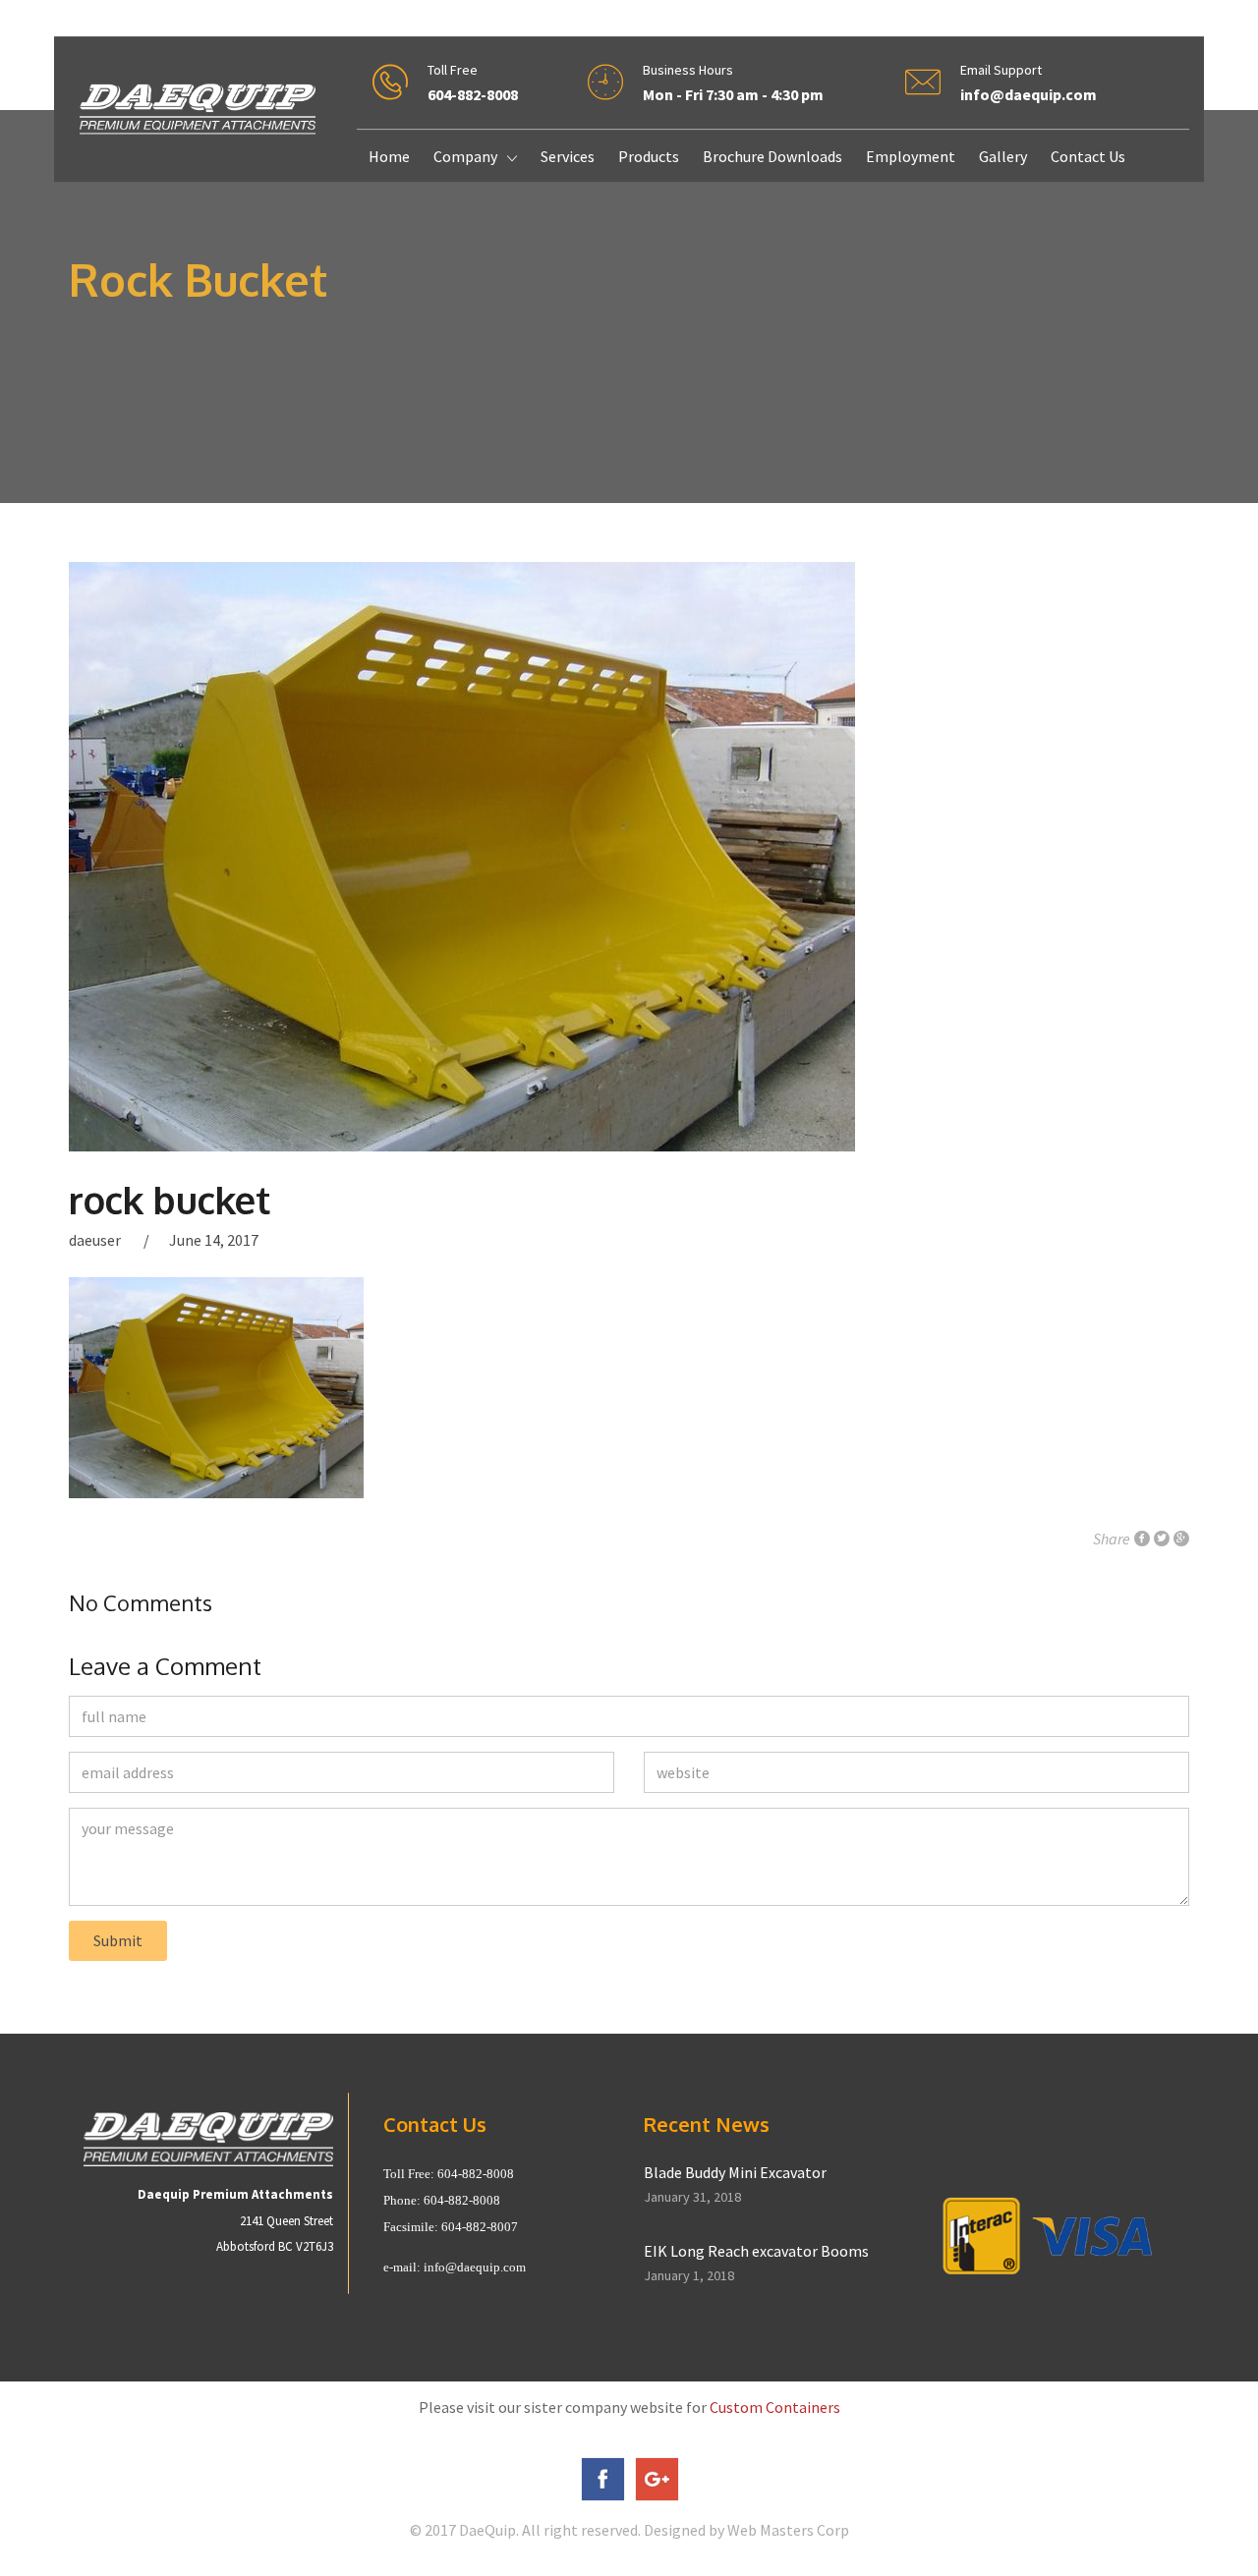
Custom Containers (775, 2407)
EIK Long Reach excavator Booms (756, 2251)
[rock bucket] (629, 857)
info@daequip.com (475, 2267)
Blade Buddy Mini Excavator (735, 2172)
